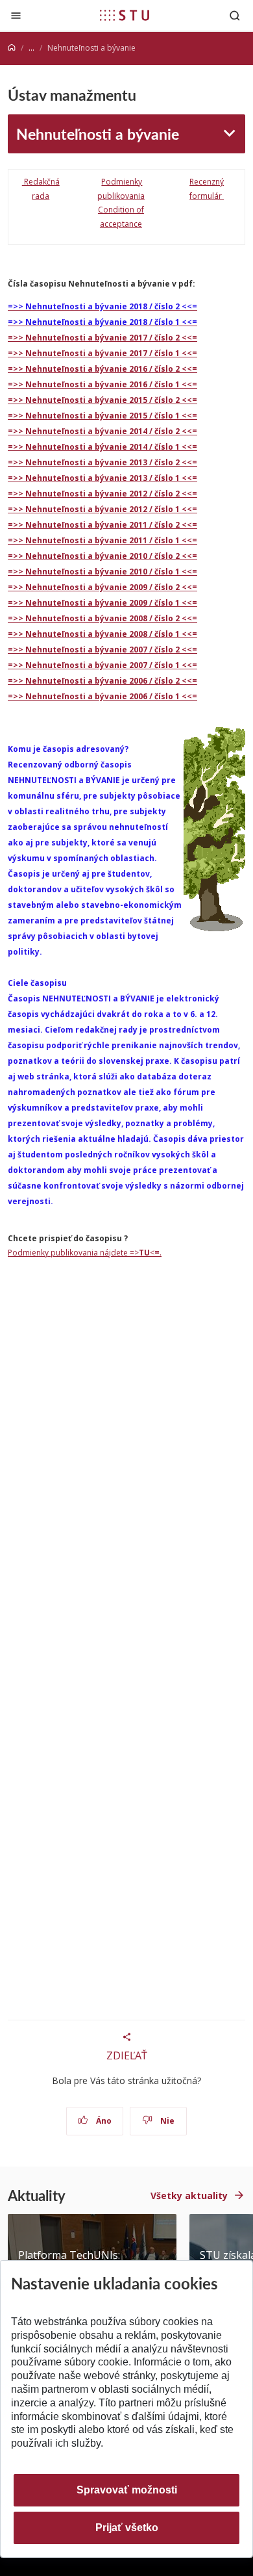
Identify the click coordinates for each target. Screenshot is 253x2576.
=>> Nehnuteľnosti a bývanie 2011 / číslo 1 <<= (102, 540)
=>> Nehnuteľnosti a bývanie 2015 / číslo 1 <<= (102, 416)
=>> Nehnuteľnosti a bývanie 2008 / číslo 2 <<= (102, 618)
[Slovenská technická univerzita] (125, 15)
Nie (166, 2121)
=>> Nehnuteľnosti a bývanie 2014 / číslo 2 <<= (102, 431)
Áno (103, 2121)
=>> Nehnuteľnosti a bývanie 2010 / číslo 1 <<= (102, 572)
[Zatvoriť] (16, 15)
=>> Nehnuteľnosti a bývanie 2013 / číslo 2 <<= (102, 462)
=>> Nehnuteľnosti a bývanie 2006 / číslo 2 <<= (102, 681)
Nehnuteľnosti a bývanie (98, 134)
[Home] (12, 48)
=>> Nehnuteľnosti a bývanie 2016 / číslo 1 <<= (102, 384)
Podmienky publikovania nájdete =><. (85, 1253)
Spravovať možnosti (127, 2490)
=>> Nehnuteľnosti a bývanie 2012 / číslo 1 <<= (102, 509)
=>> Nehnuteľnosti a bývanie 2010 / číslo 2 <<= (102, 556)
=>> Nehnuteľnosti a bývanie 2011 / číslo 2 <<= (102, 525)
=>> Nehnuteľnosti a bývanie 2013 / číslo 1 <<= (102, 478)
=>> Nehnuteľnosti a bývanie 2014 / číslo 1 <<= (102, 447)
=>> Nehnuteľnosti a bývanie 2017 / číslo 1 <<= (102, 353)
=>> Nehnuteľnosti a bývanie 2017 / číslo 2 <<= (102, 338)
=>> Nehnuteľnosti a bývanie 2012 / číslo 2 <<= (102, 494)
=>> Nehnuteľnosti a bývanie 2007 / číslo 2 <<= (102, 650)
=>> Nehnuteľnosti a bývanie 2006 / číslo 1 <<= (102, 696)
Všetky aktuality (189, 2196)
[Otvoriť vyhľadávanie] (235, 15)
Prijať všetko (127, 2528)
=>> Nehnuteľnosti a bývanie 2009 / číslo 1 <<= (102, 603)
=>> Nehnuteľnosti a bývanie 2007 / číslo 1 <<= (102, 665)
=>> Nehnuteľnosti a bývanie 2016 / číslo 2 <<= (102, 369)
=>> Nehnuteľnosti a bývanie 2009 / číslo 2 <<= (102, 587)
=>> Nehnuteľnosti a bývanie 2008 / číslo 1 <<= (102, 634)
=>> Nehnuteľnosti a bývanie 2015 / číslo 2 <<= (102, 400)
